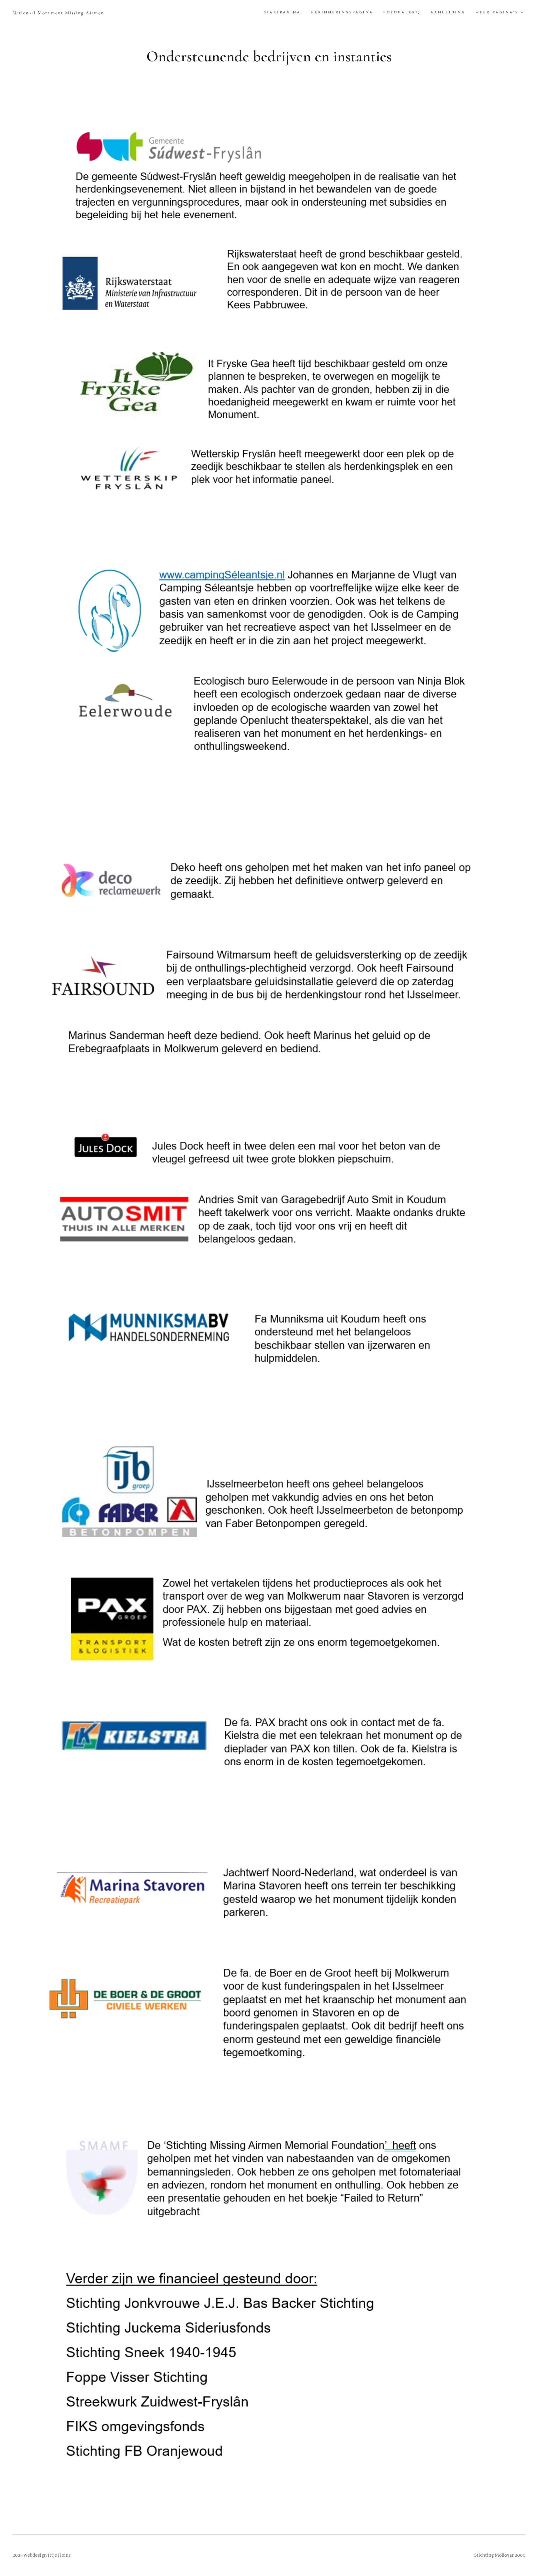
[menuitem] (284, 13)
